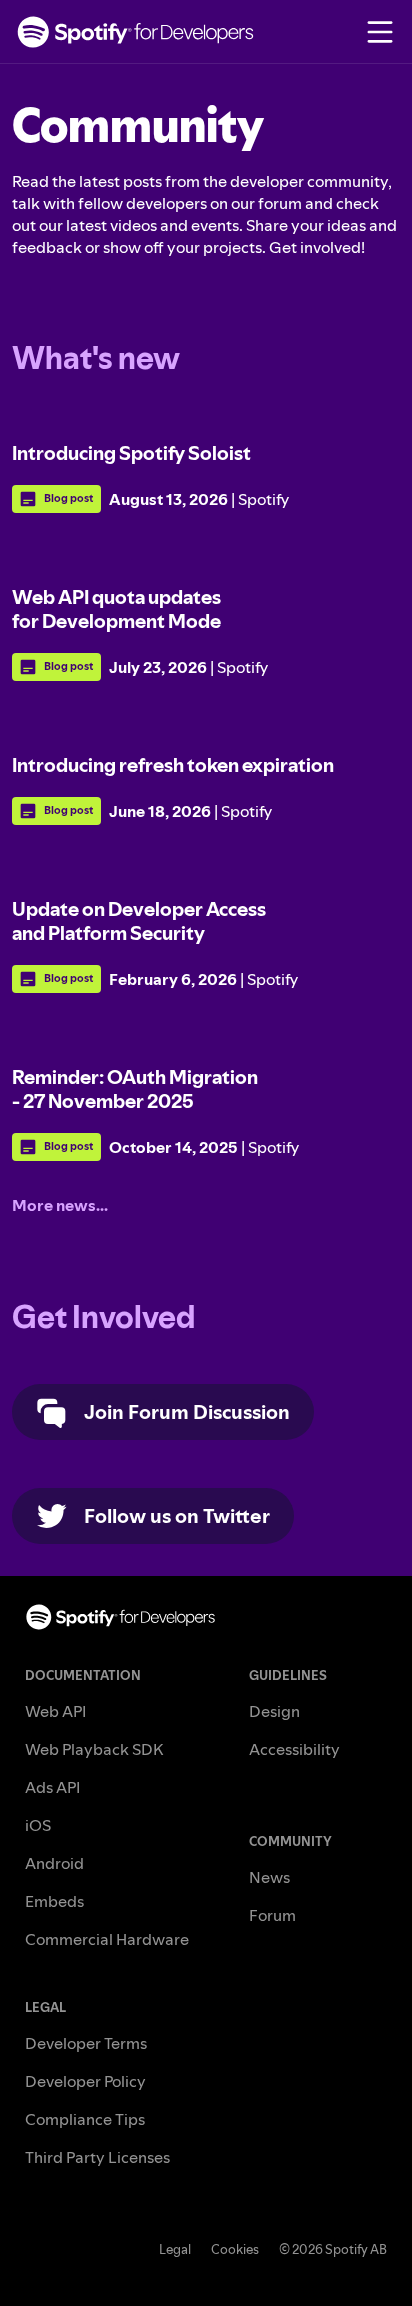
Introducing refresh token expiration (173, 765)
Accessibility (294, 1749)
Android (54, 1863)
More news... (60, 1205)
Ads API (52, 1787)
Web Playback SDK (94, 1749)
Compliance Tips (85, 2119)
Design (274, 1711)
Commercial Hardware (107, 1939)
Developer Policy (85, 2081)
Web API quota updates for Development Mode (116, 609)
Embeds (54, 1901)
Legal (175, 2249)
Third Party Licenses (97, 2157)
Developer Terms (86, 2043)
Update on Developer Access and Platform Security (139, 921)
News (269, 1877)
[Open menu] (380, 32)
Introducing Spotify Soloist (131, 453)
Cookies (235, 2249)
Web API (55, 1711)
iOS (38, 1825)
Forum (272, 1915)
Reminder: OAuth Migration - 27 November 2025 (135, 1089)
